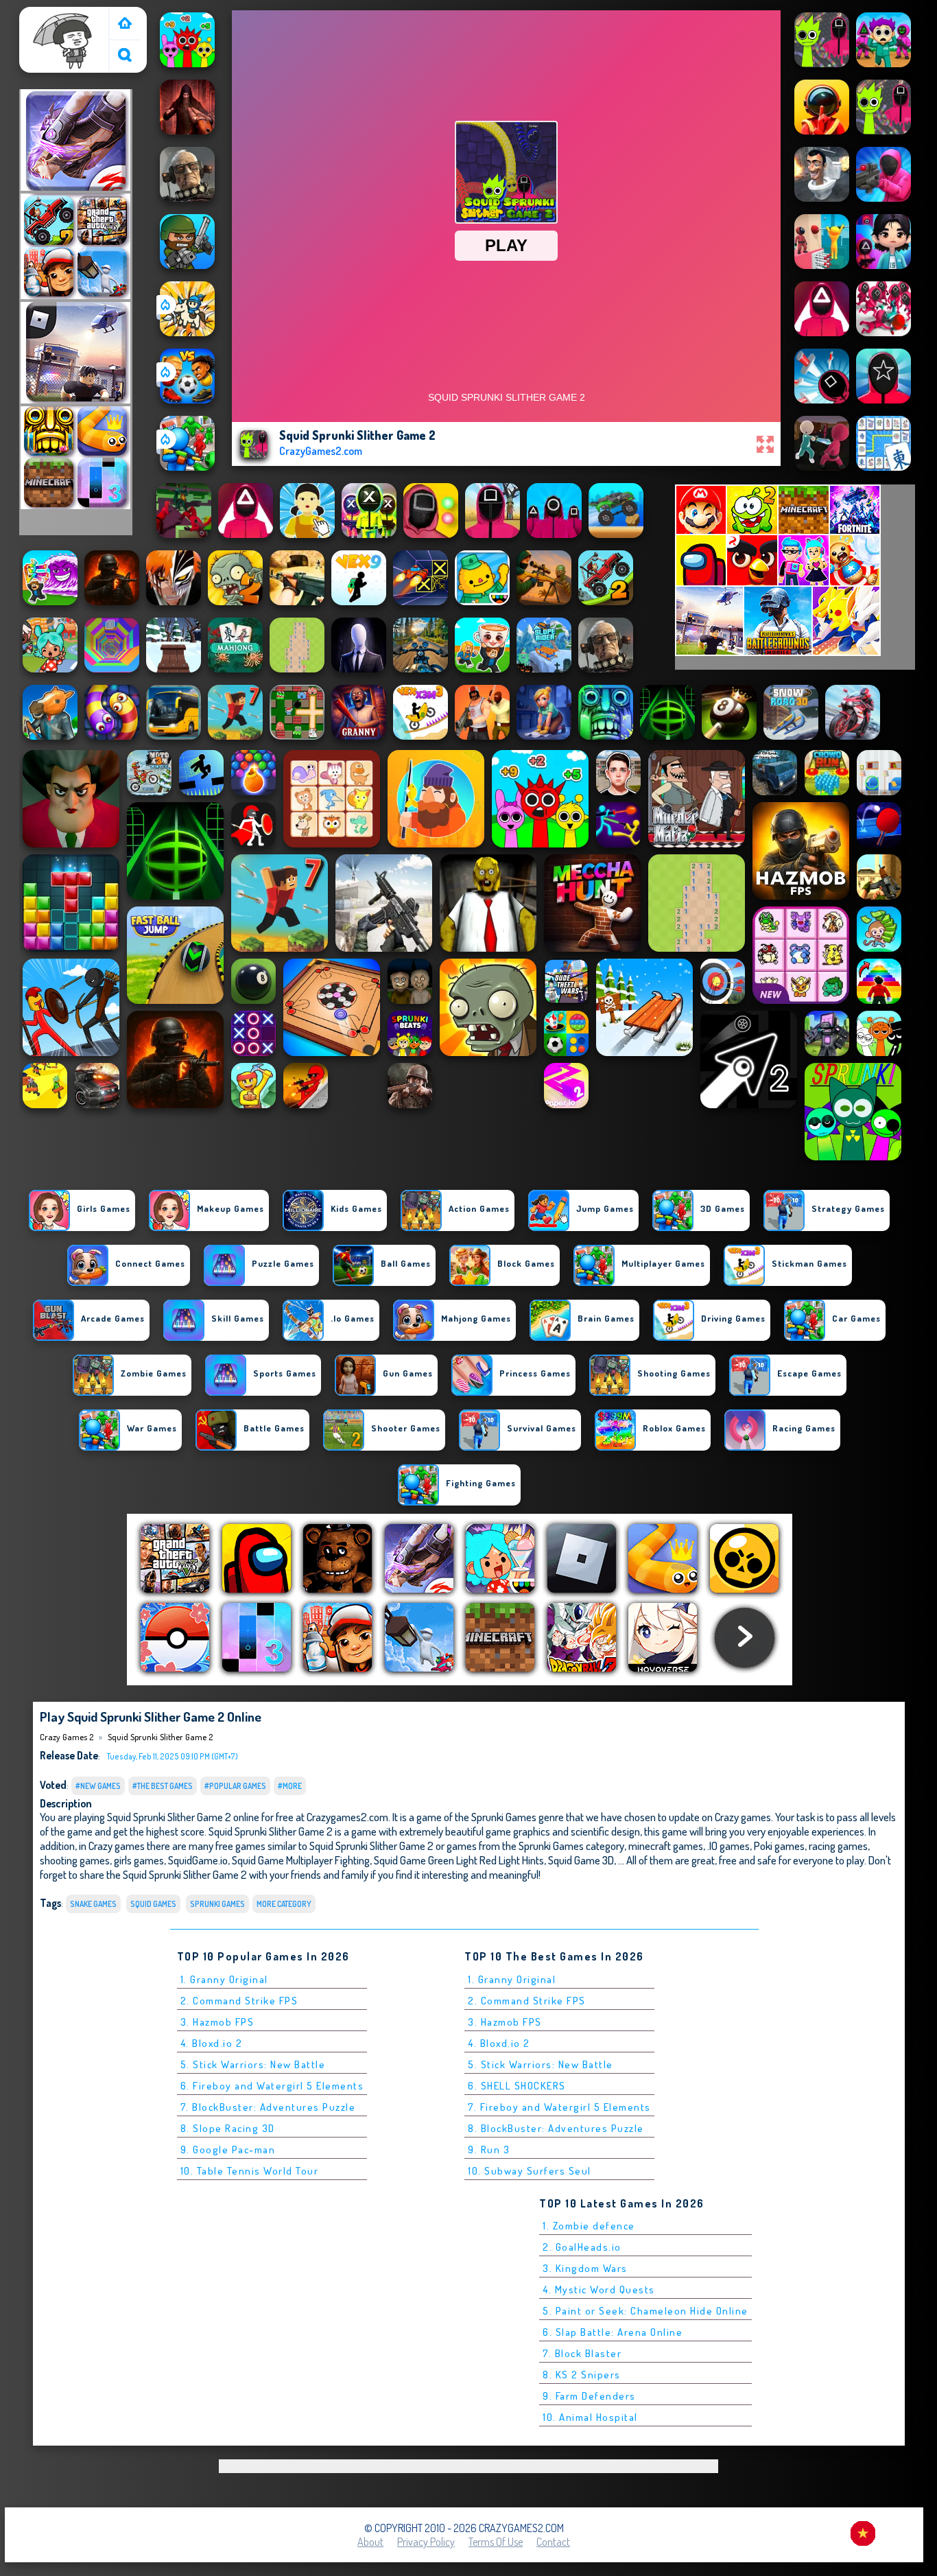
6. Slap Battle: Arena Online (613, 2332)
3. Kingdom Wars (585, 2268)
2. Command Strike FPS (239, 2001)
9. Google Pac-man (228, 2150)
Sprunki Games (217, 1904)
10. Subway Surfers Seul (530, 2171)
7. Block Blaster (582, 2353)
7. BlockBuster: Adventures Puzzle (268, 2107)
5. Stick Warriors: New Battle (253, 2064)
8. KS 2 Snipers (582, 2375)
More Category (284, 1904)
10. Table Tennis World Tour (250, 2171)
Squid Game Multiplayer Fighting (301, 1860)
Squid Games (153, 1904)
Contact (553, 2542)
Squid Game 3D (581, 1860)
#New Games (98, 1786)
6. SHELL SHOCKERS (517, 2086)
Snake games (93, 1904)
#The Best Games (163, 1786)
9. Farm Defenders (589, 2396)
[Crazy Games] (125, 24)
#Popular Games (235, 1786)
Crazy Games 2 (57, 16)
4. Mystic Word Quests (599, 2290)
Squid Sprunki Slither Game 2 (160, 1737)
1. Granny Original (224, 1979)
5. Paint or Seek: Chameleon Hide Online (645, 2311)
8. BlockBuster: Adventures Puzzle (556, 2128)
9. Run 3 (489, 2150)
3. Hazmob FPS (217, 2022)
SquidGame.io (198, 1860)
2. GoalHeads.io (582, 2247)
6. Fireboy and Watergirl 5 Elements (272, 2086)
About (370, 2542)
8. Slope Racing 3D (228, 2128)
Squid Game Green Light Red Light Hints (459, 1860)
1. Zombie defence (589, 2226)
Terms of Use (496, 2542)
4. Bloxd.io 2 (212, 2043)
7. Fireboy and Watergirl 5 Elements (559, 2107)
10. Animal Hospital (590, 2417)
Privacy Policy (426, 2542)
